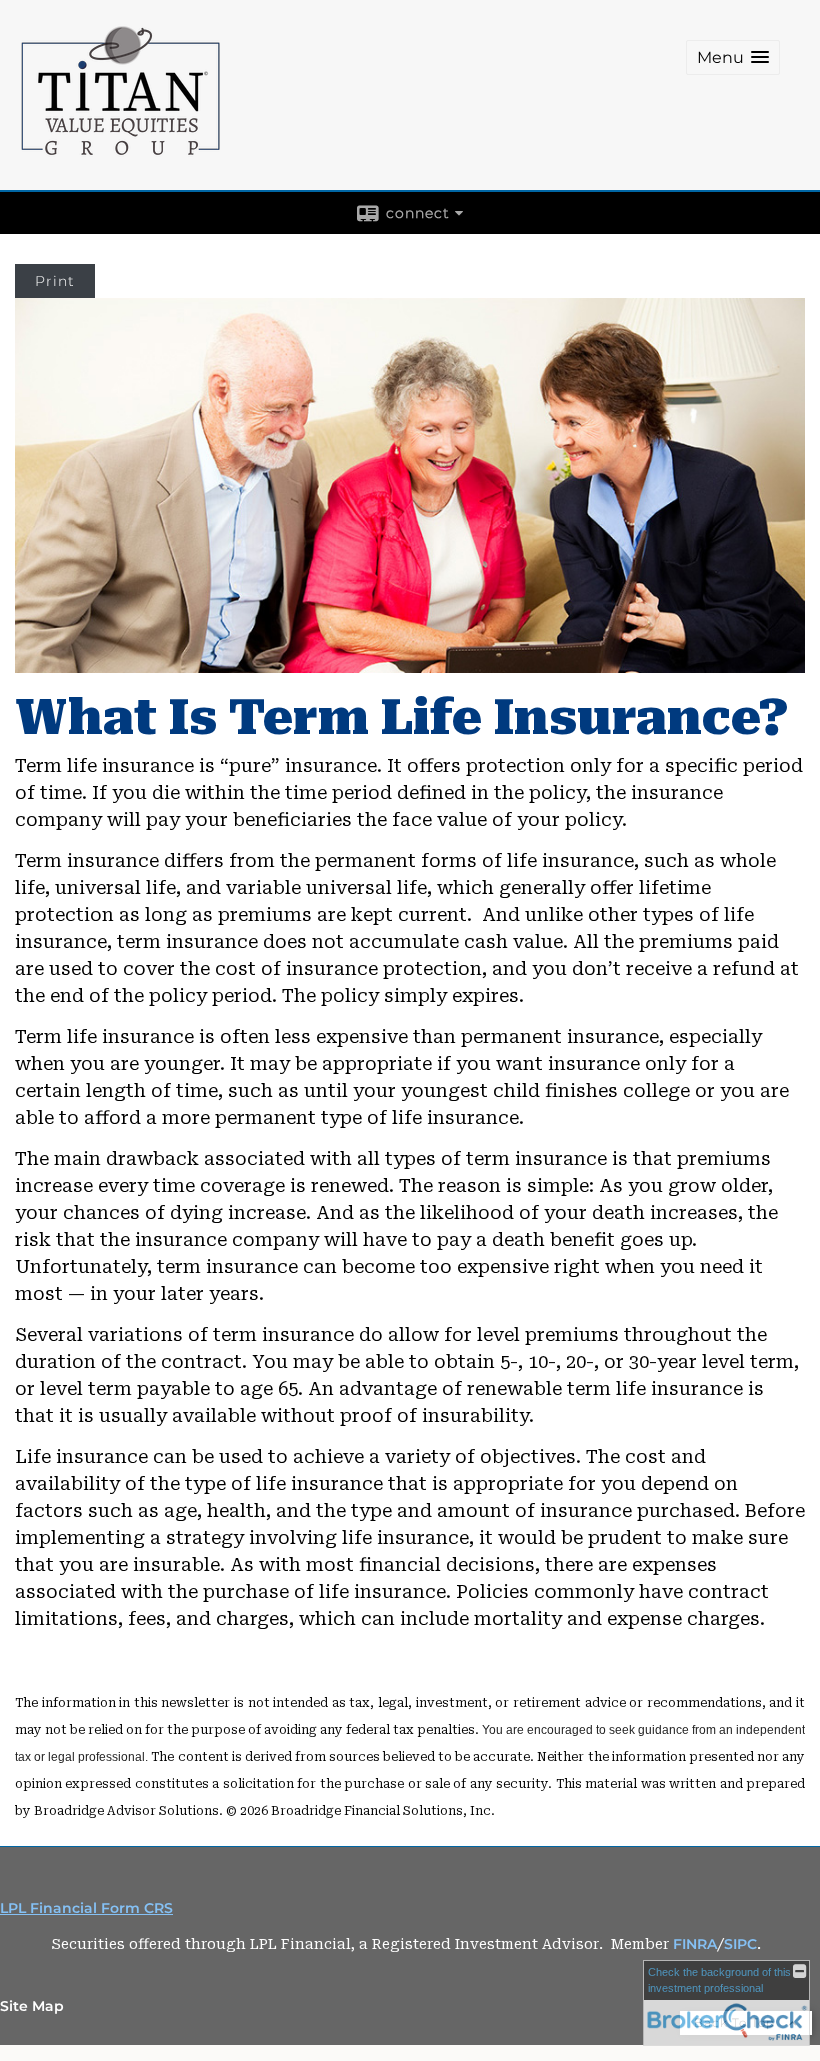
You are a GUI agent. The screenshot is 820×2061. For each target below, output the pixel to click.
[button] (733, 57)
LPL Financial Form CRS (86, 1908)
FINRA (695, 1944)
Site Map (32, 2006)
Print (55, 281)
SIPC (740, 1944)
